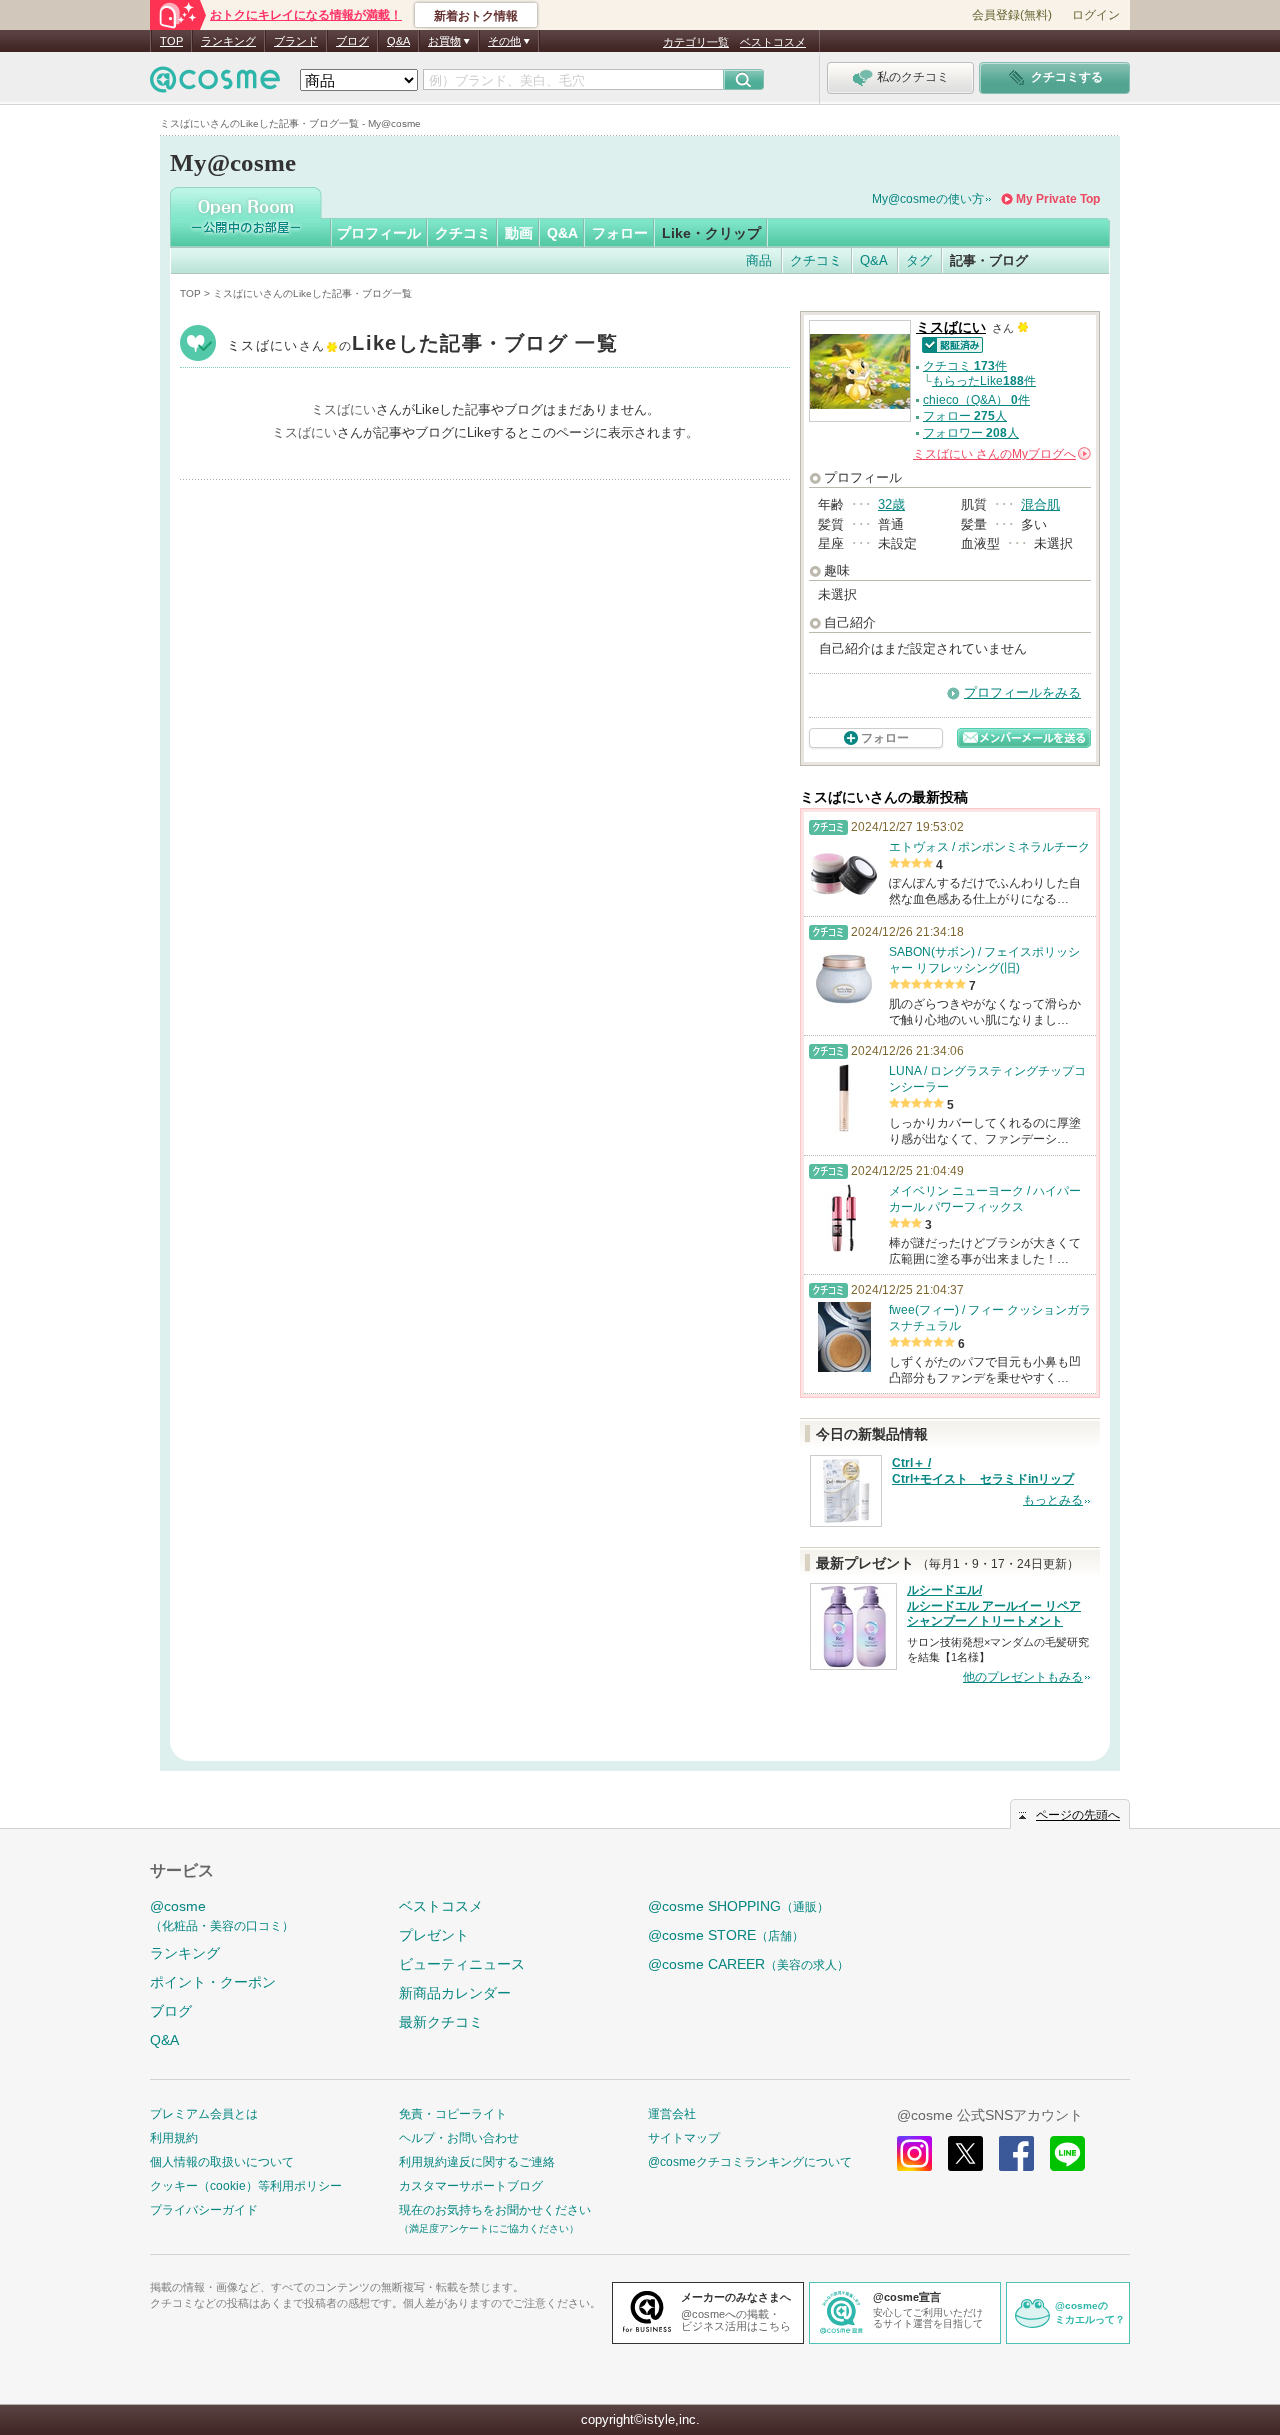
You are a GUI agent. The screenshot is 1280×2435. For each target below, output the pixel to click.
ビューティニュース (462, 1964)
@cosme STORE (726, 1935)
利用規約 (174, 2138)
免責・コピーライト (453, 2114)
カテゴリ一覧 (696, 42)
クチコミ (463, 233)
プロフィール (379, 233)
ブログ (352, 41)
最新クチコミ (441, 2022)
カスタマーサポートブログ (471, 2186)
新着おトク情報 (476, 16)
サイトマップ (684, 2138)
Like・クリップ (711, 233)
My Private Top (1058, 199)
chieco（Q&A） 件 (976, 400)
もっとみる (1053, 1500)
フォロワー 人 (971, 433)
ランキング (228, 41)
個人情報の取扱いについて (222, 2162)
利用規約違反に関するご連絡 (477, 2162)
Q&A (398, 41)
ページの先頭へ (1078, 1815)
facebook (1016, 2153)
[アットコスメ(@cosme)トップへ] (215, 84)
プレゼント (434, 1935)
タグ (919, 260)
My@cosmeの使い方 (928, 199)
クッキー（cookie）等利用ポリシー (246, 2186)
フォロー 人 (965, 416)
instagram (914, 2153)
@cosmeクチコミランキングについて (750, 2162)
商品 (759, 260)
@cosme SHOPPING (738, 1906)
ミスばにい (422, 345)
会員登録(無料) (1012, 15)
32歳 (891, 504)
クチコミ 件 (965, 366)
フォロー (620, 233)
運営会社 (672, 2114)
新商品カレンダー (455, 1993)
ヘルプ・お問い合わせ (459, 2138)
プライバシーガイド (204, 2210)
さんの (1000, 454)
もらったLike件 (984, 381)
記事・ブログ (989, 260)
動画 (519, 233)
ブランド (296, 41)
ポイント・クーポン (213, 1982)
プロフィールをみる (1022, 692)
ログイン (1096, 15)
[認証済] (949, 343)
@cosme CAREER (748, 1964)
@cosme (222, 1915)
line (1067, 2153)
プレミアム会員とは (204, 2114)
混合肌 (1040, 504)
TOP (171, 41)
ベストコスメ (773, 42)
